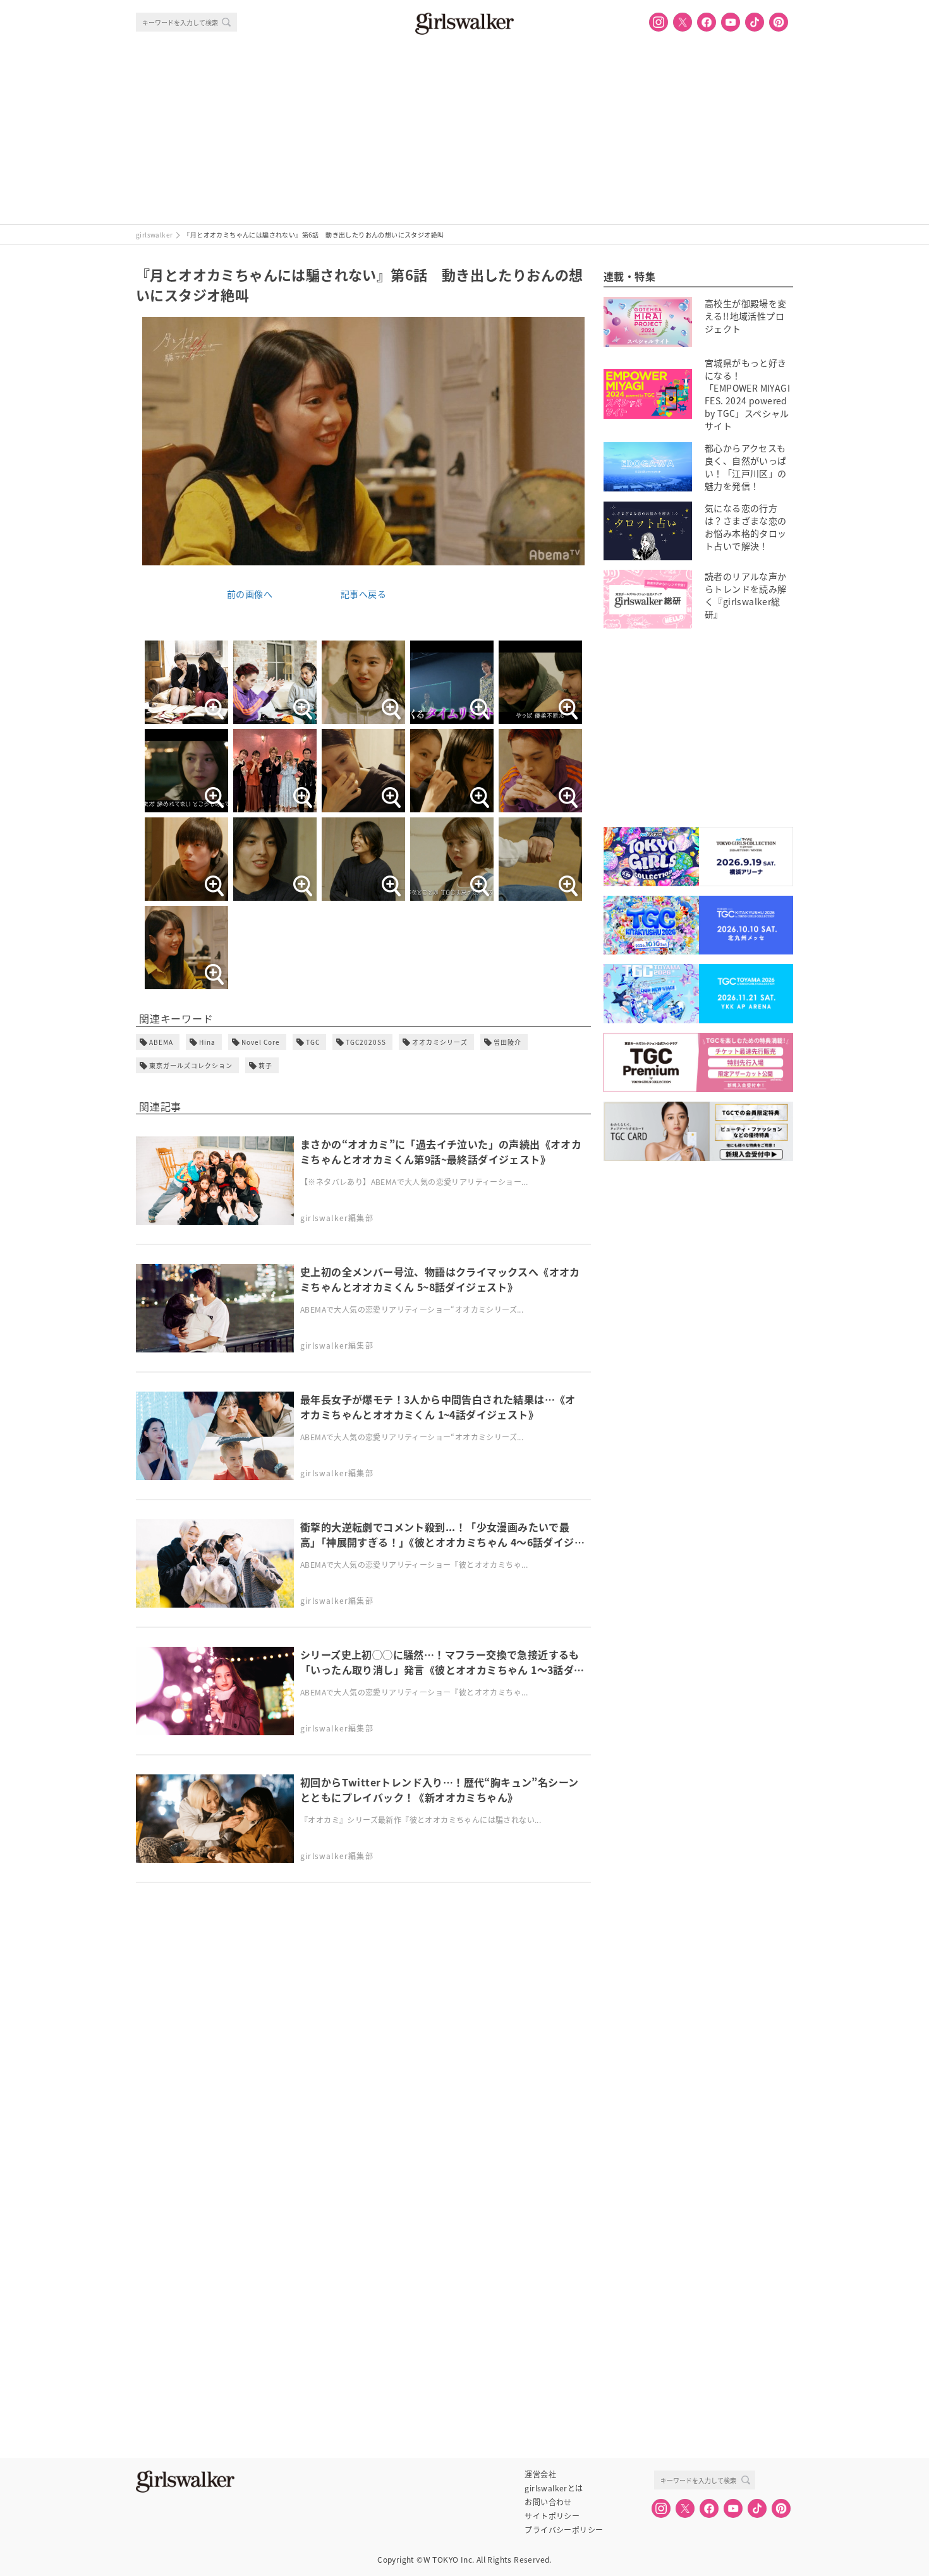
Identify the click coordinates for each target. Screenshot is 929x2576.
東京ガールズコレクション (191, 1065)
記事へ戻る (363, 594)
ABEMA (161, 1042)
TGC (313, 1042)
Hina (207, 1042)
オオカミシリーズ (440, 1042)
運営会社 (540, 2474)
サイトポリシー (552, 2516)
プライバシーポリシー (564, 2530)
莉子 (265, 1065)
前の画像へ (250, 594)
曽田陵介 (507, 1042)
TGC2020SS (366, 1042)
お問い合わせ (548, 2502)
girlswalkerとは (554, 2488)
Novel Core (261, 1042)
